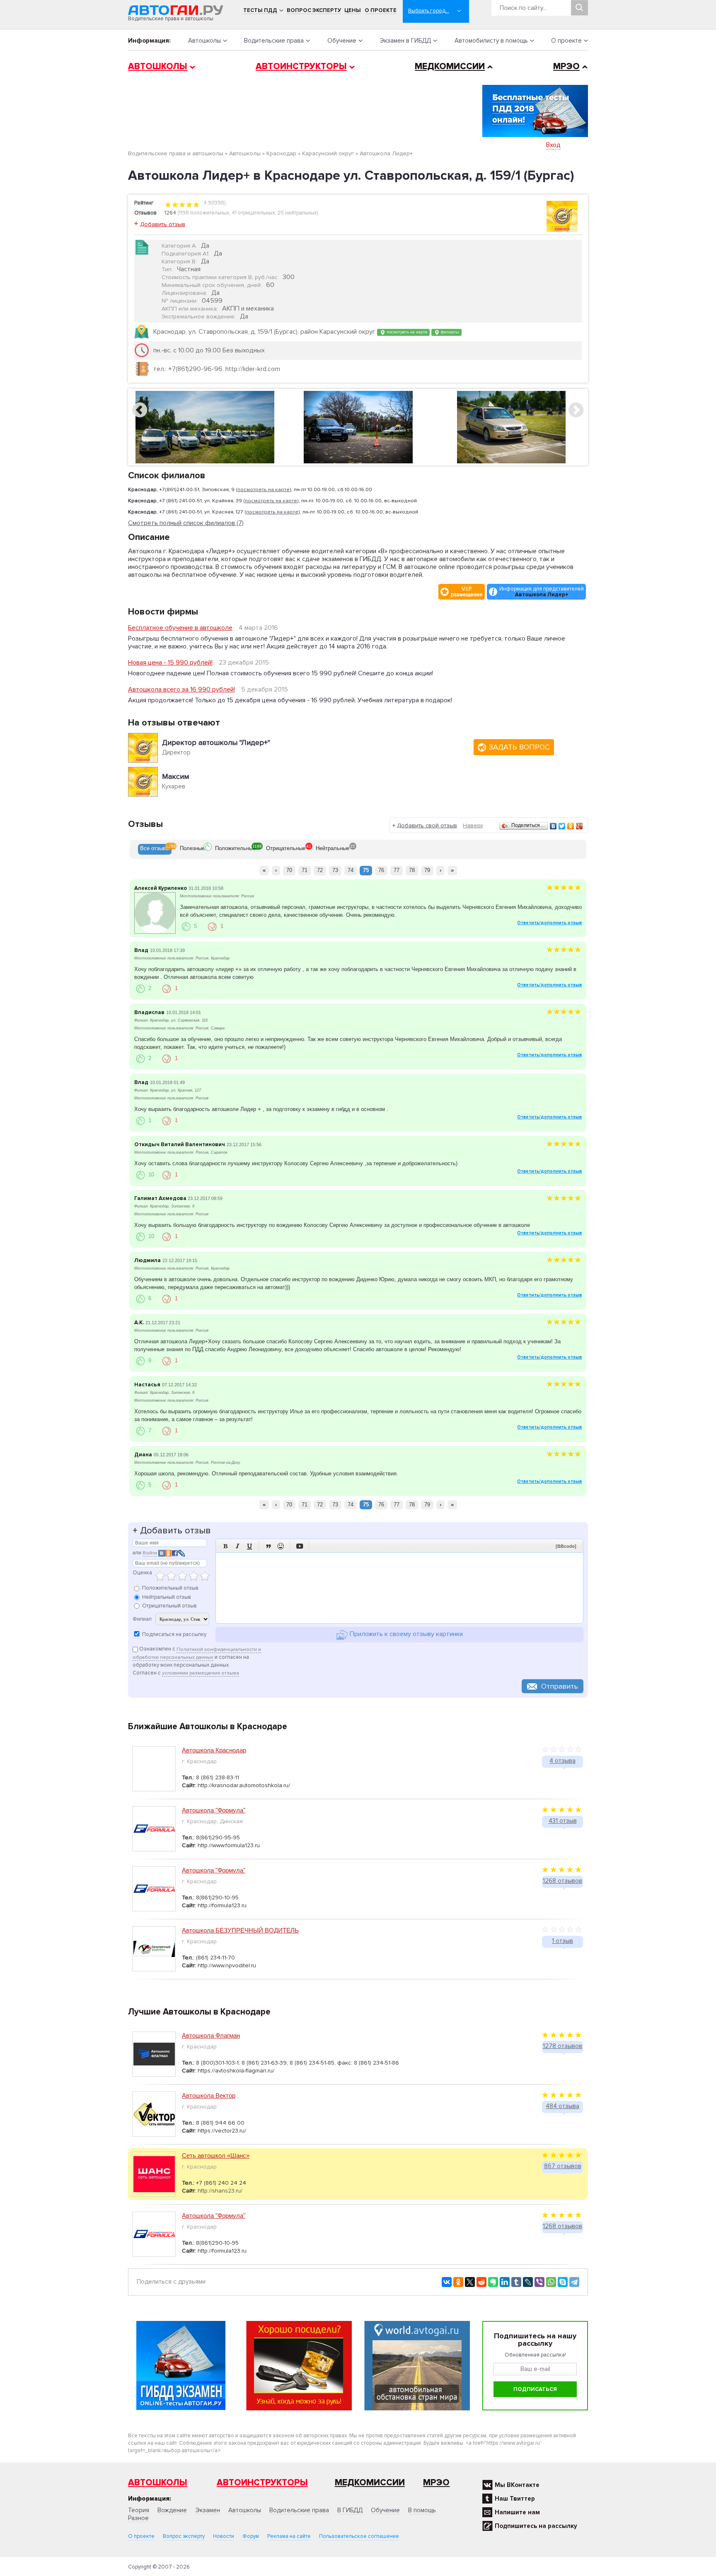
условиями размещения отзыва (201, 1673)
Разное (138, 2518)
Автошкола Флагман (211, 2035)
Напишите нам (517, 2512)
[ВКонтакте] (553, 826)
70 (289, 870)
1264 (170, 213)
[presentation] (155, 849)
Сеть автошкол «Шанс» (216, 2156)
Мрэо (436, 2483)
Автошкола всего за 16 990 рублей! (181, 689)
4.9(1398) (214, 203)
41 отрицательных (253, 213)
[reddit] (481, 2282)
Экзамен (208, 2510)
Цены (353, 10)
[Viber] (539, 2282)
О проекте (381, 10)
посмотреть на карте (406, 332)
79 (427, 870)
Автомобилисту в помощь (491, 41)
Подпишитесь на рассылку (536, 2526)
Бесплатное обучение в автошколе (180, 628)
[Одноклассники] (571, 826)
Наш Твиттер (515, 2499)
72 (320, 870)
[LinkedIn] (505, 2282)
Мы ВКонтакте (517, 2485)
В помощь (422, 2510)
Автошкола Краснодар (214, 1750)
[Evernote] (493, 2282)
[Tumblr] (516, 2282)
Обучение (342, 41)
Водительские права (274, 41)
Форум (251, 2536)
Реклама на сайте (289, 2536)
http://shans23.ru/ (220, 2191)
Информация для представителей (542, 592)
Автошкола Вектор (209, 2095)
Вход (553, 145)
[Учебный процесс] (358, 427)
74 (351, 870)
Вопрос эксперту (314, 10)
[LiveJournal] (528, 2282)
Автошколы (204, 41)
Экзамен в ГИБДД (405, 41)
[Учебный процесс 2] (511, 427)
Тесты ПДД (260, 10)
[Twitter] (562, 826)
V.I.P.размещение (467, 592)
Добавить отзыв (163, 224)
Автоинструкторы (301, 66)
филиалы (449, 332)
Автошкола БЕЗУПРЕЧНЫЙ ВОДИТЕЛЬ (240, 1930)
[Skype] (563, 2282)
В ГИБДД (350, 2510)
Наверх (473, 825)
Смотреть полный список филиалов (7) (186, 523)
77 (397, 870)
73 (335, 870)
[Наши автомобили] (205, 427)
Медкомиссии (450, 66)
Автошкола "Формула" (214, 1810)
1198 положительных (204, 213)
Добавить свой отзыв (427, 825)
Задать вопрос (519, 747)
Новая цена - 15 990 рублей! (170, 663)
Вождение (172, 2510)
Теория (139, 2510)
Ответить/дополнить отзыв (549, 923)
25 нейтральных (297, 213)
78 (412, 870)
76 (381, 870)
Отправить (560, 1686)
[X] (470, 2282)
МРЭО (566, 66)
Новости (224, 2536)
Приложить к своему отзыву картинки (405, 1634)
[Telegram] (574, 2282)
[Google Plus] (579, 826)
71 (305, 870)
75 (366, 870)
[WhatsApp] (551, 2282)
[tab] (155, 849)
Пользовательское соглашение (359, 2536)
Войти (150, 1553)
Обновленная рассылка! (535, 2355)
